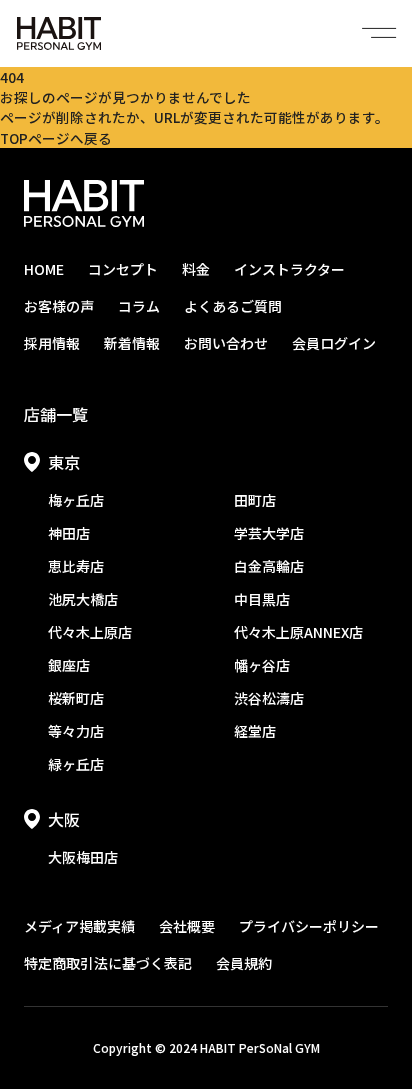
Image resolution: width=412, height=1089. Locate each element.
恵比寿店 (76, 566)
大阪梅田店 (83, 857)
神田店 (69, 533)
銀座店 (69, 665)
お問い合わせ (226, 343)
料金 (196, 269)
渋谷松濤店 (269, 698)
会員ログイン (334, 343)
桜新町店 (76, 698)
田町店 (255, 500)
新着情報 (132, 343)
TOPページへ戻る (56, 138)
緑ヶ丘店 (76, 764)
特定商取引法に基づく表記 (108, 963)
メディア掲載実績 (79, 926)
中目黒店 (262, 599)
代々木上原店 (90, 632)
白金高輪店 (269, 566)
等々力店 (76, 731)
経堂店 (255, 731)
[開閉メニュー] (379, 33)
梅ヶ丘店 (76, 500)
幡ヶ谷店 (262, 665)
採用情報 (52, 343)
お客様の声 (59, 306)
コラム (139, 306)
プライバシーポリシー (309, 926)
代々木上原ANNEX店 (298, 632)
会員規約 (244, 963)
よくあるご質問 (233, 306)
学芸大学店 (269, 533)
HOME (44, 269)
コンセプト (123, 269)
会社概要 (187, 926)
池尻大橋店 (83, 599)
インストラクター (289, 269)
